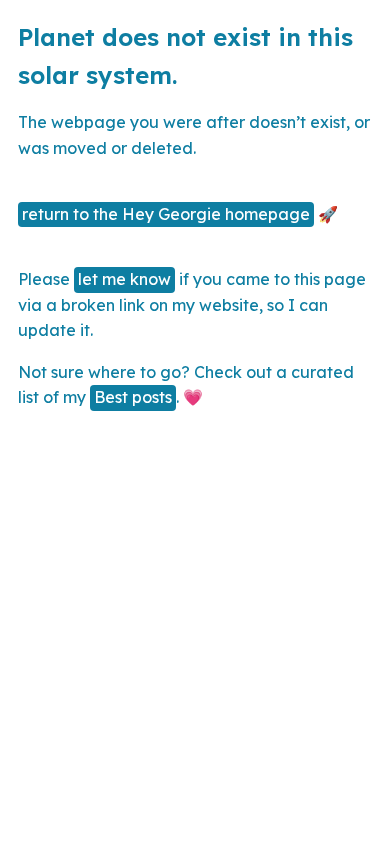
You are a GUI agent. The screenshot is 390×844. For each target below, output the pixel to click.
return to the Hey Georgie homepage (166, 214)
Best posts (133, 397)
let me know (124, 279)
